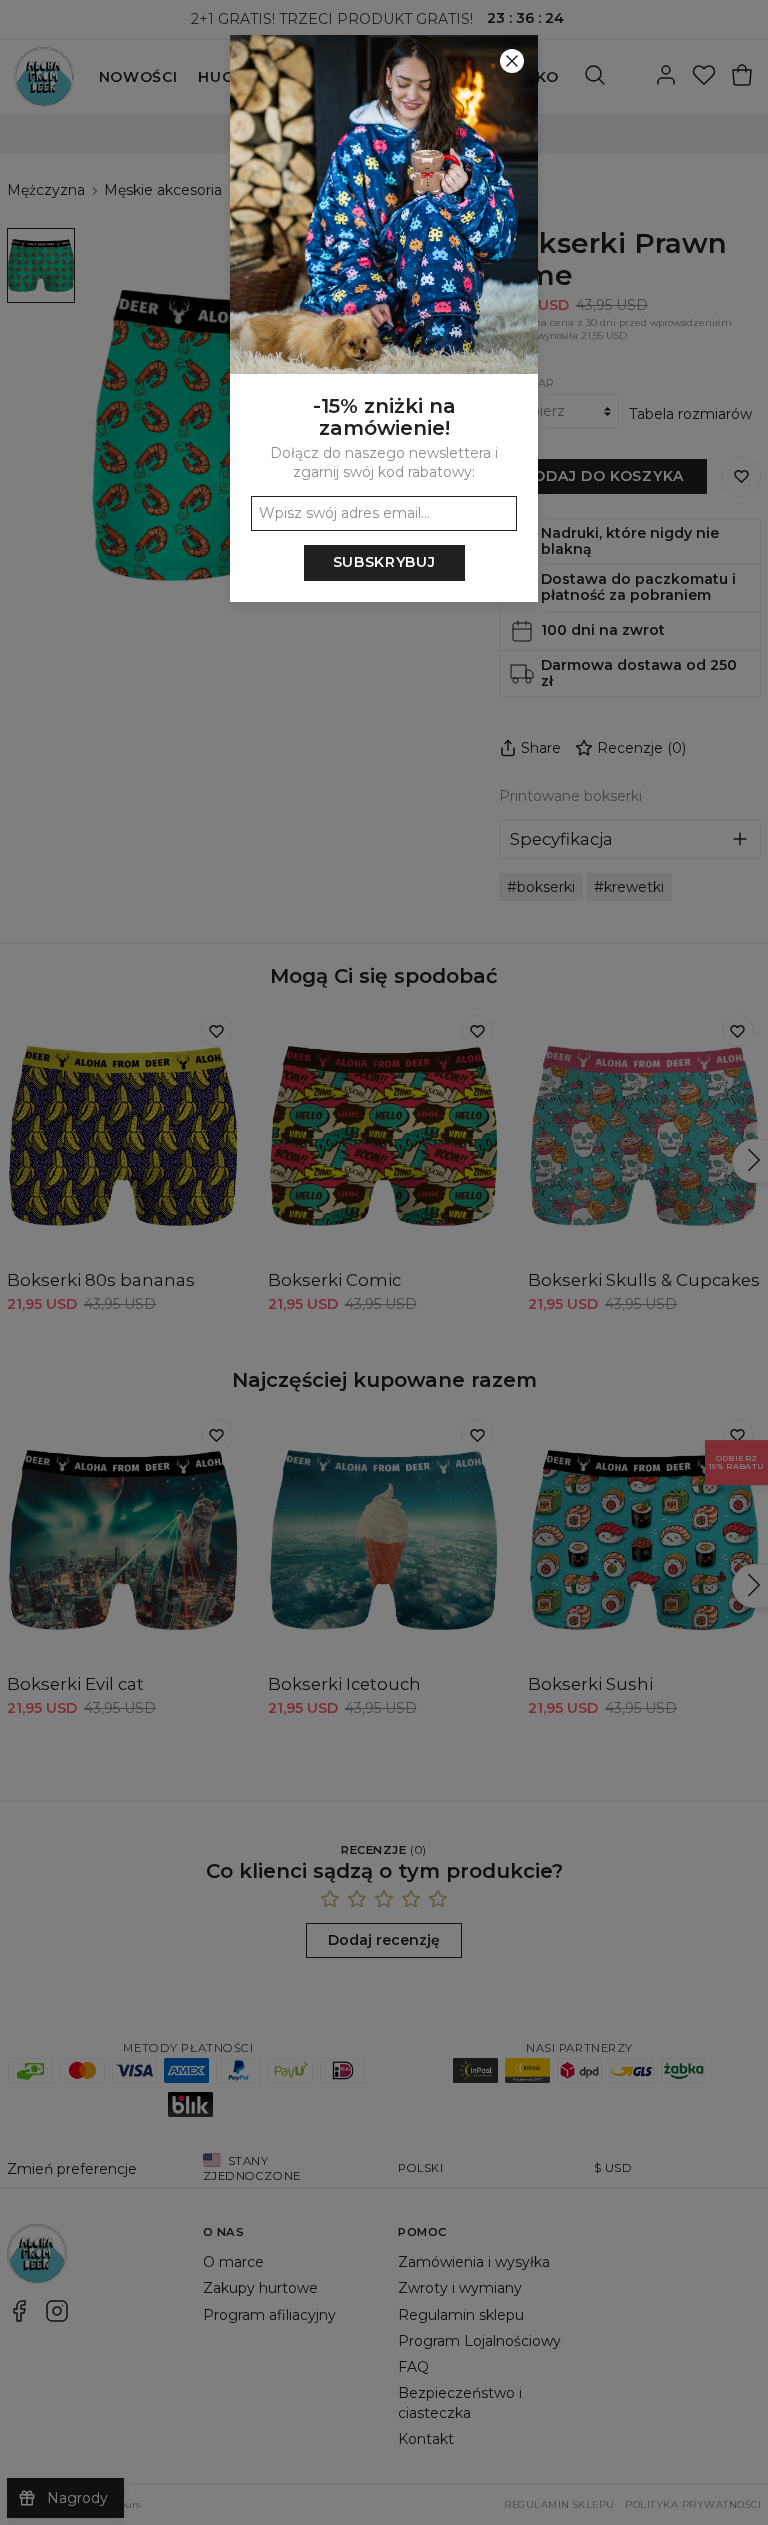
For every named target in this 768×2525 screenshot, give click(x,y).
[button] (384, 1262)
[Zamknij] (512, 61)
